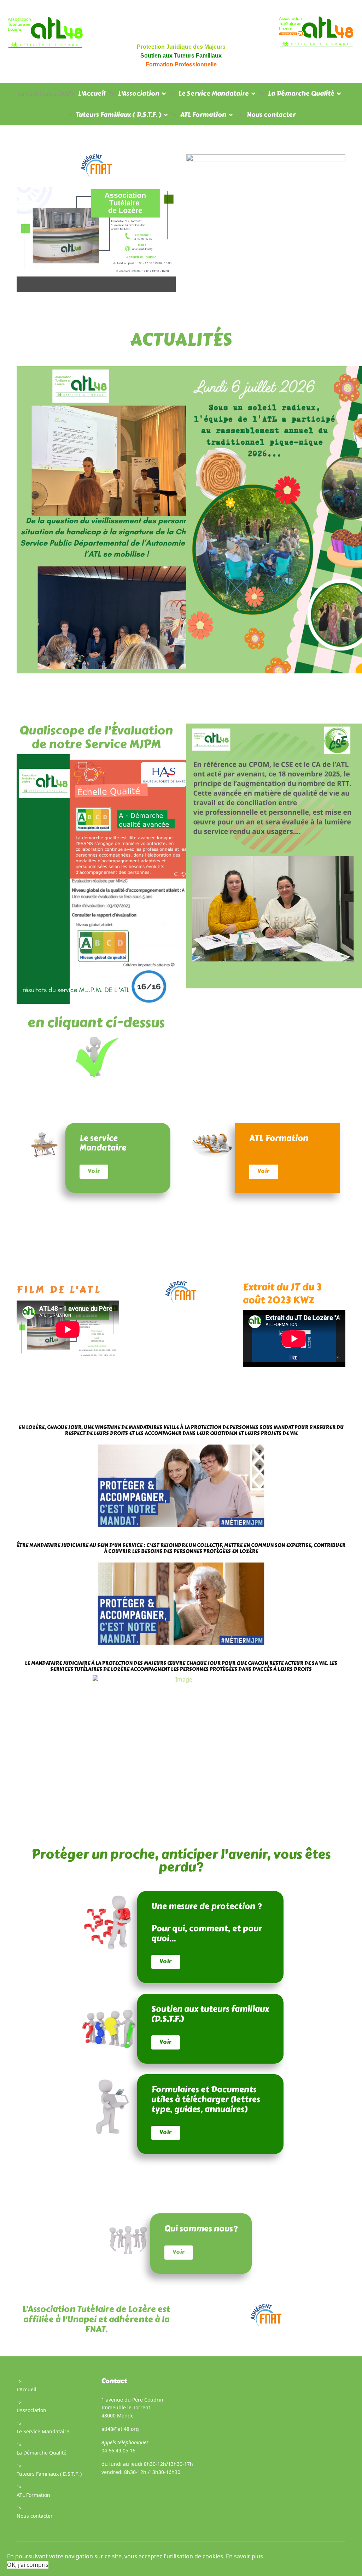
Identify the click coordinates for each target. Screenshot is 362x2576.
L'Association (139, 94)
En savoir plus (244, 2556)
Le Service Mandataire (214, 94)
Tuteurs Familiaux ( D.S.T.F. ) (118, 115)
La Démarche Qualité (301, 94)
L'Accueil (92, 94)
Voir (94, 1171)
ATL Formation (203, 115)
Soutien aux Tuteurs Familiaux (181, 56)
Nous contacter (271, 115)
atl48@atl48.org (120, 2429)
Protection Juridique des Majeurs (181, 47)
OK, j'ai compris (28, 2565)
